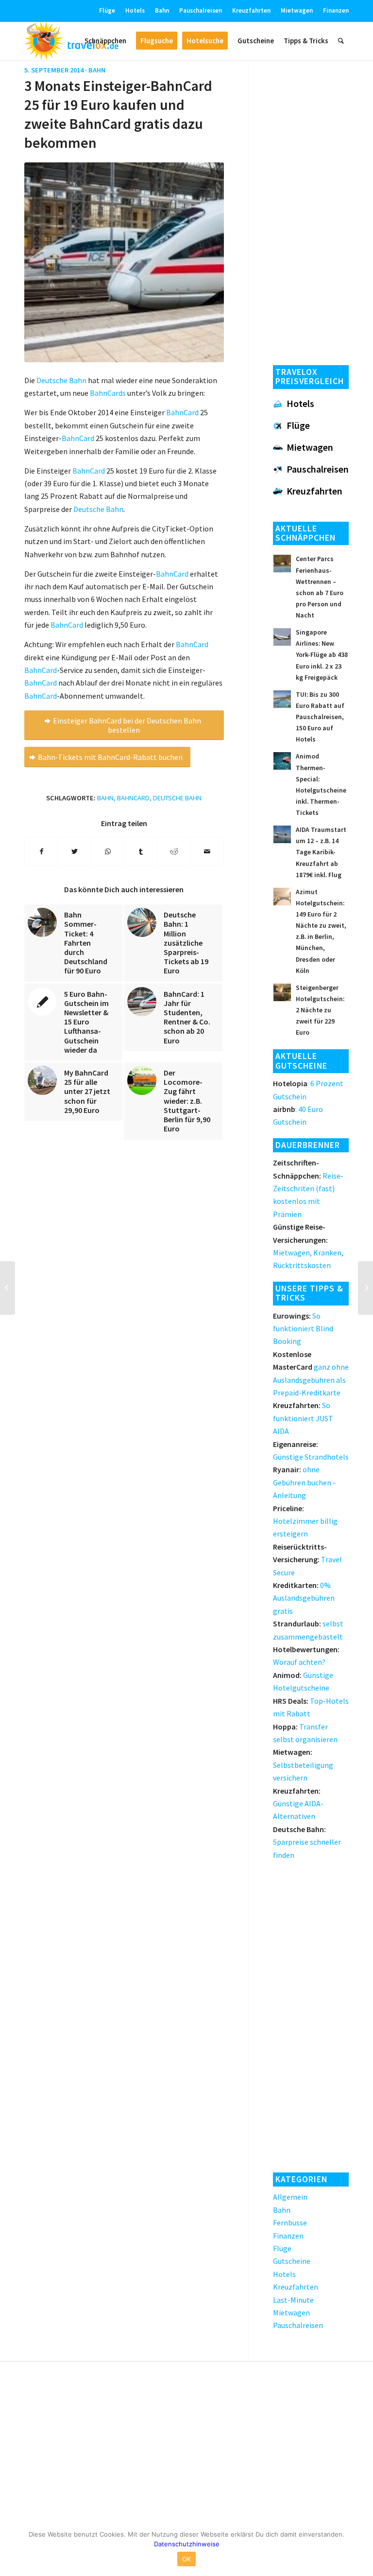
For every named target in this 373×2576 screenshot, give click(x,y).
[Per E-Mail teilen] (207, 851)
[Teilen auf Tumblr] (141, 851)
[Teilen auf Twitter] (75, 851)
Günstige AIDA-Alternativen (298, 1804)
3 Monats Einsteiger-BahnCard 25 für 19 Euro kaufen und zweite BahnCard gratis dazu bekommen (118, 114)
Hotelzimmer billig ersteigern (305, 1521)
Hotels (135, 10)
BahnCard (172, 574)
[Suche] (341, 41)
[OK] (361, 2549)
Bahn (162, 10)
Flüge (107, 10)
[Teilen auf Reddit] (174, 851)
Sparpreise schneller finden (307, 1842)
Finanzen (336, 10)
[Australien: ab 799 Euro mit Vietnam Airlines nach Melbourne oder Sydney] (8, 1288)
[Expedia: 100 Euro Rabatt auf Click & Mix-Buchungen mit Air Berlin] (365, 1288)
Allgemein (290, 2197)
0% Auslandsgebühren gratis (304, 1598)
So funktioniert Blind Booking (303, 1329)
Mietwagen (297, 10)
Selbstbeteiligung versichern (303, 1765)
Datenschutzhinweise (187, 2544)
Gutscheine (292, 2261)
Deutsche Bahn (177, 798)
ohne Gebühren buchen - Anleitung (304, 1482)
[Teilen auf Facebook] (41, 851)
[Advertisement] (311, 210)
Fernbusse (290, 2223)
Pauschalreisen (201, 10)
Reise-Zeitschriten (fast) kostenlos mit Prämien (308, 1188)
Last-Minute (293, 2300)
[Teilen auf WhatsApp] (108, 851)
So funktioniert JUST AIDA (303, 1418)
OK (187, 2559)
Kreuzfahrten (251, 10)
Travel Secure (307, 1560)
